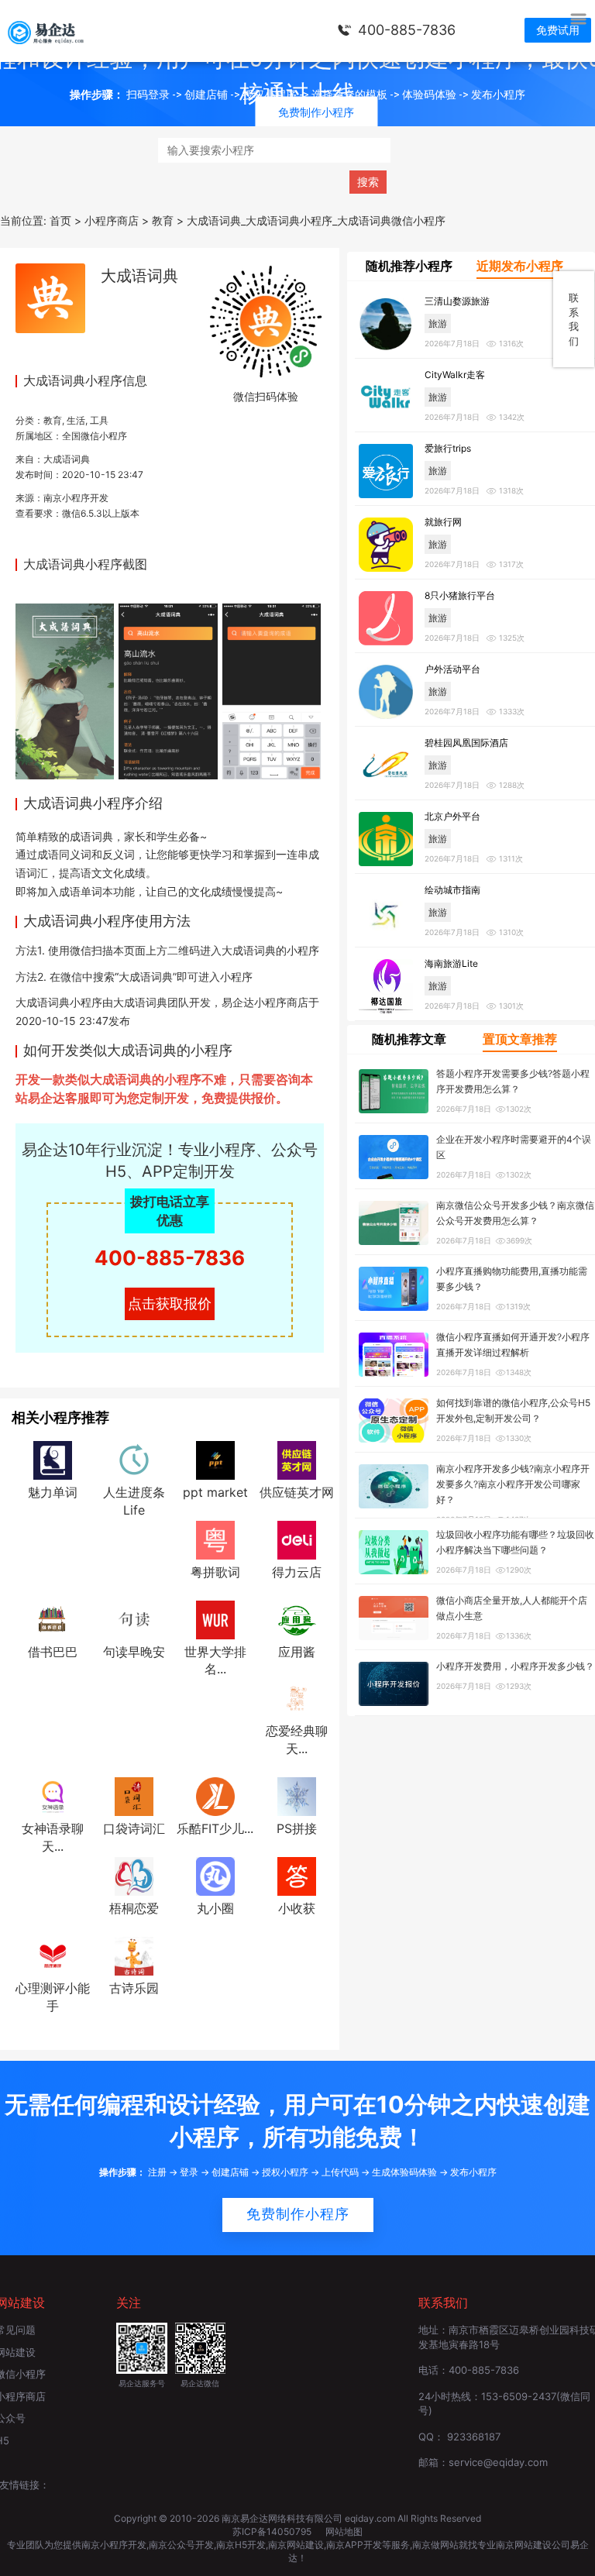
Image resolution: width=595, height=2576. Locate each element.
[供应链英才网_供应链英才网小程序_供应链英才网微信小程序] (297, 1459)
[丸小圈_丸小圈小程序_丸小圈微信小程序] (215, 1875)
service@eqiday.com (498, 2462)
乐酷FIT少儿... (215, 1828)
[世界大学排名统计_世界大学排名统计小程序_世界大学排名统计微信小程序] (215, 1618)
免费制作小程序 (298, 2214)
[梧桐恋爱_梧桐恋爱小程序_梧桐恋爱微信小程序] (134, 1875)
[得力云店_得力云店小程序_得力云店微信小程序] (297, 1539)
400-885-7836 (407, 30)
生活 (76, 420)
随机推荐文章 (409, 1039)
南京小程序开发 (76, 498)
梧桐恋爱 (134, 1908)
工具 (99, 420)
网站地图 (344, 2531)
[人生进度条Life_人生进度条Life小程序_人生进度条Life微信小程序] (134, 1459)
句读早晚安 (134, 1652)
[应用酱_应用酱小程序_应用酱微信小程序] (297, 1618)
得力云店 (297, 1572)
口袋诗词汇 (134, 1828)
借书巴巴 (53, 1652)
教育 (53, 420)
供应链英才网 (297, 1492)
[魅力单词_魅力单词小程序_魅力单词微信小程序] (53, 1459)
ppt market (215, 1492)
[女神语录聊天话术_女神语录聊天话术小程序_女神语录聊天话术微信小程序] (53, 1796)
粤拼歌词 (215, 1572)
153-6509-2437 (519, 2396)
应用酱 (297, 1652)
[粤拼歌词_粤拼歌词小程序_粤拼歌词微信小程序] (215, 1539)
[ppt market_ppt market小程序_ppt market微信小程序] (215, 1459)
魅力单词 (53, 1492)
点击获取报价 (170, 1303)
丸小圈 (215, 1908)
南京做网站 (435, 2545)
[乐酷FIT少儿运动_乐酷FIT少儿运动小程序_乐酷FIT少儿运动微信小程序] (215, 1796)
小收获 (297, 1908)
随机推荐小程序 (409, 266)
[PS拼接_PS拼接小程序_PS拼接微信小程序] (297, 1796)
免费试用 (558, 30)
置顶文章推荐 (520, 1039)
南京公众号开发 (181, 2545)
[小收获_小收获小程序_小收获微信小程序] (297, 1875)
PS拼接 (297, 1828)
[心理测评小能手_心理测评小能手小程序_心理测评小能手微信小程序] (53, 1955)
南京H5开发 (241, 2545)
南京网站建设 (296, 2545)
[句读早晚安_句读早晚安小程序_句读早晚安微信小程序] (134, 1618)
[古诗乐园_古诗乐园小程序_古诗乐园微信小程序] (134, 1955)
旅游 (438, 323)
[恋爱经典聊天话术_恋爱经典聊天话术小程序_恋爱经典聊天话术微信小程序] (297, 1698)
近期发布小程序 (520, 266)
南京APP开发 (354, 2545)
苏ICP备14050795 (273, 2531)
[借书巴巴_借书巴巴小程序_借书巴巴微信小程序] (53, 1618)
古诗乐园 (134, 1988)
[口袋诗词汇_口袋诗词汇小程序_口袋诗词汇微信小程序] (134, 1796)
